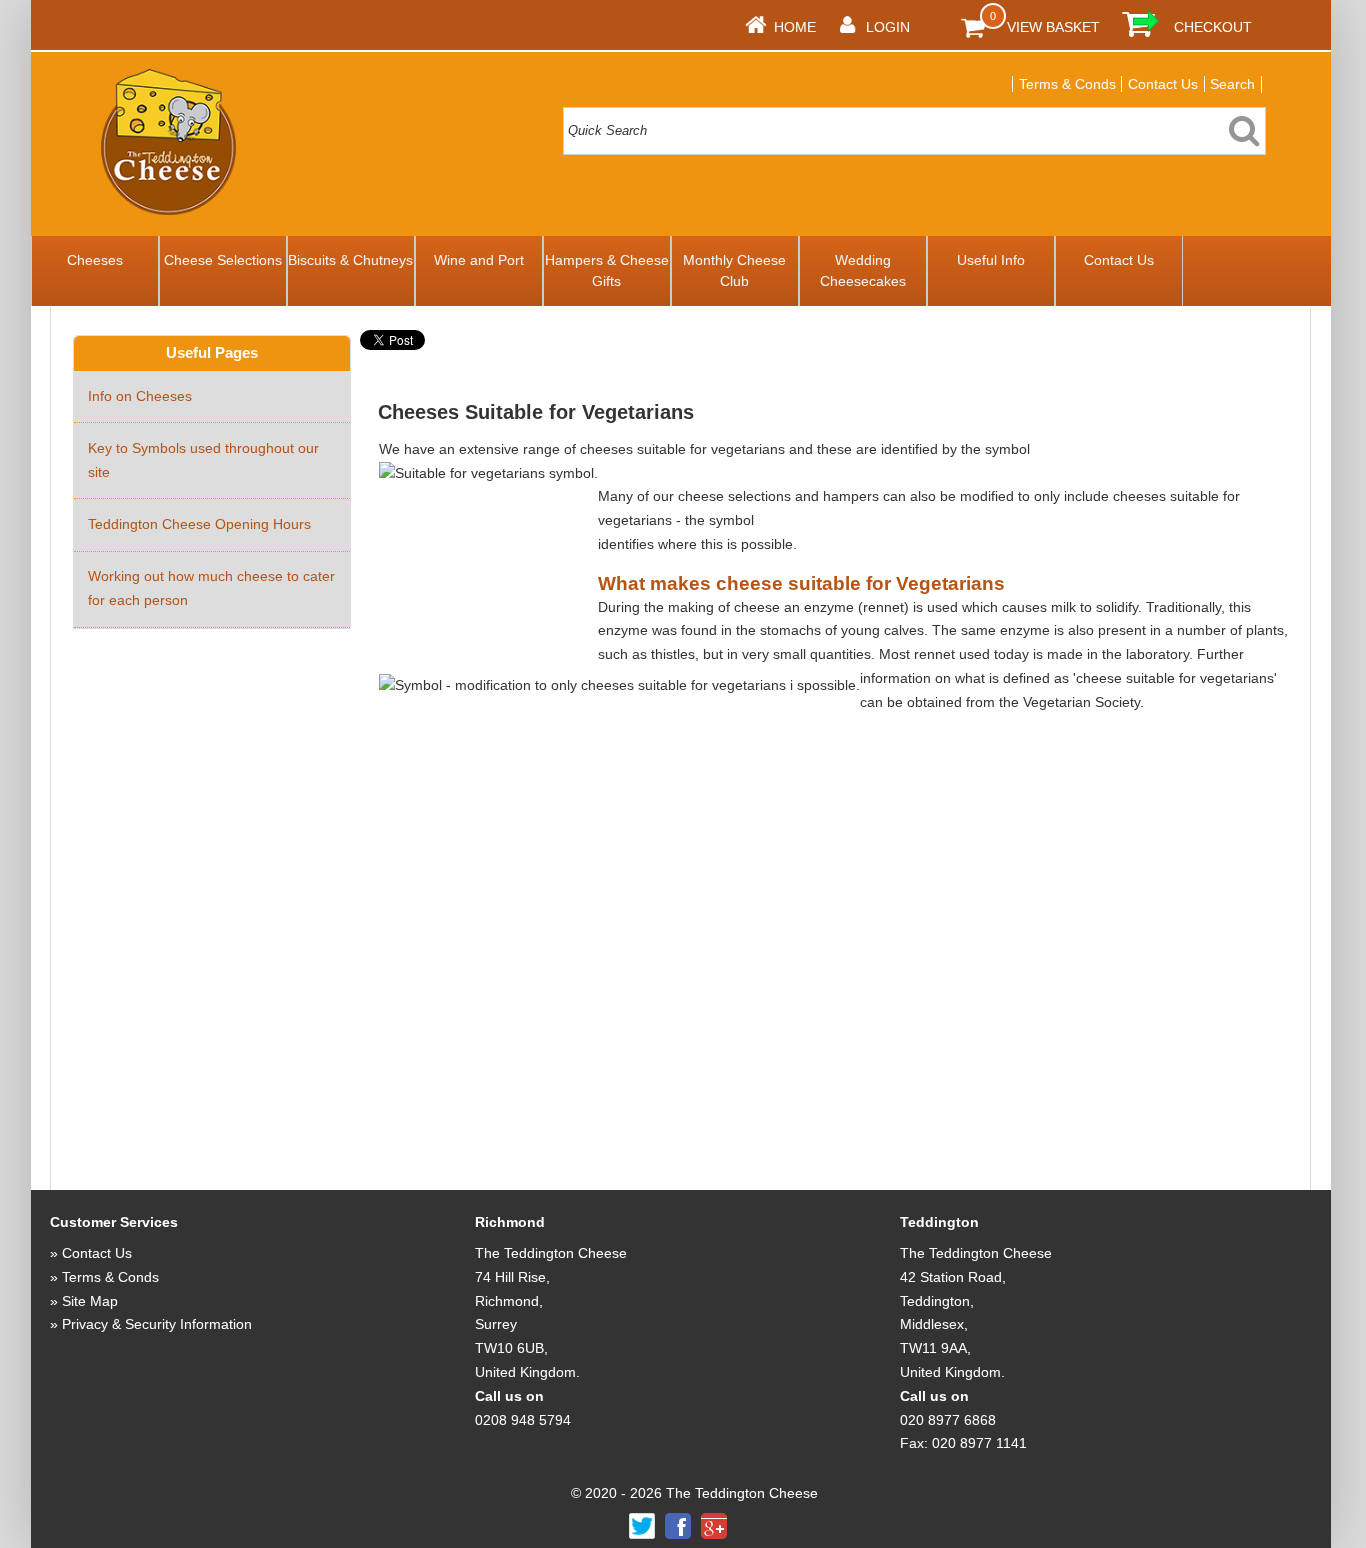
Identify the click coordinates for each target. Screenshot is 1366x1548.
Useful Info (991, 260)
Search (1232, 84)
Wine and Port (479, 260)
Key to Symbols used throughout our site (203, 460)
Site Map (90, 1301)
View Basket (1053, 27)
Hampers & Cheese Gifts (607, 270)
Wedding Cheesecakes (863, 270)
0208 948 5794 (523, 1420)
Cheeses (95, 260)
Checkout (1213, 27)
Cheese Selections (223, 260)
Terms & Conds (1067, 84)
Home (795, 27)
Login (888, 27)
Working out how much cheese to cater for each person (211, 588)
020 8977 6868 (948, 1420)
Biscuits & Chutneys (350, 260)
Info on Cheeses (140, 396)
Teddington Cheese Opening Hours (199, 524)
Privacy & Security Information (157, 1324)
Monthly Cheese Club (734, 270)
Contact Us (1163, 84)
